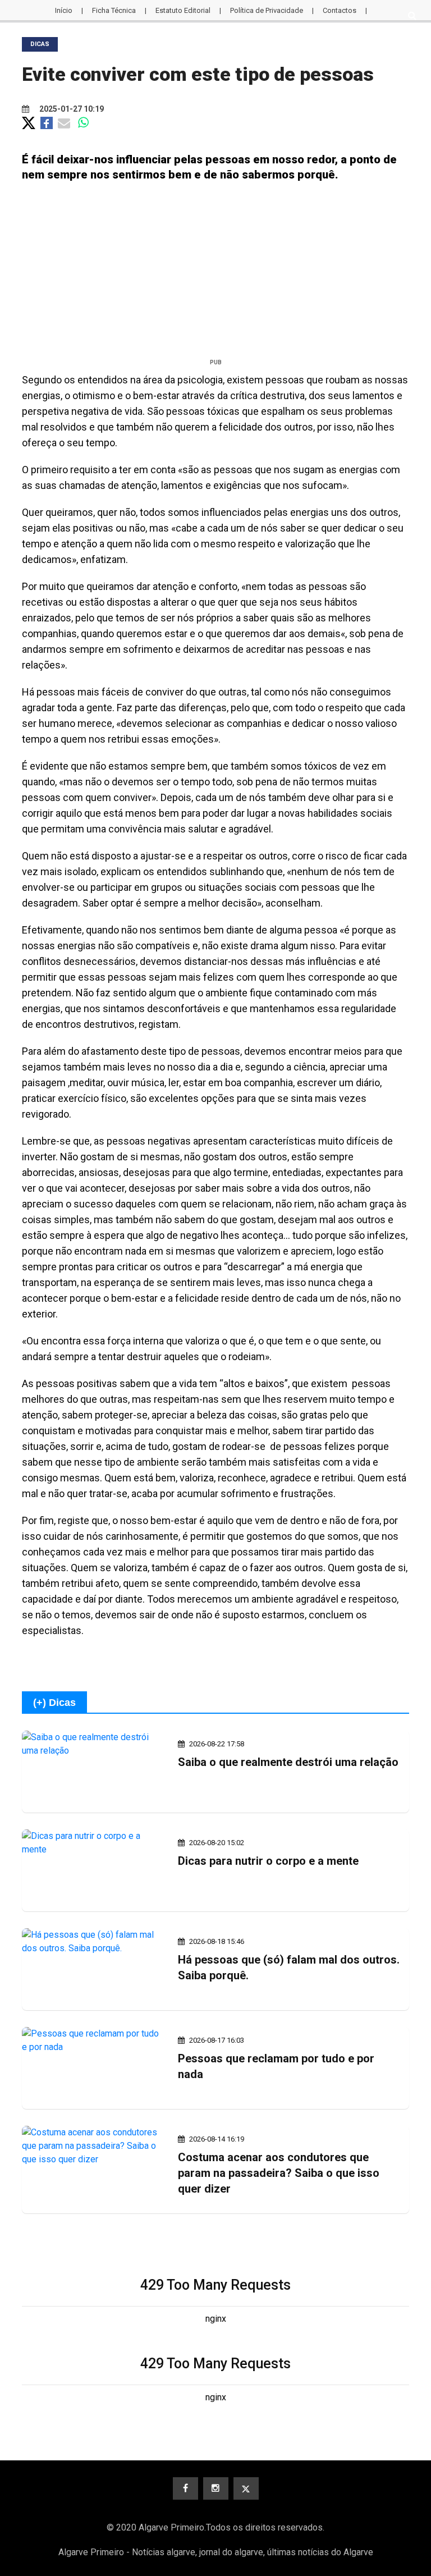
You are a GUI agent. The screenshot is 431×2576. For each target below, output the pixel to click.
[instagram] (216, 2488)
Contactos (340, 10)
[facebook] (185, 2488)
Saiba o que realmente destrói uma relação (288, 1762)
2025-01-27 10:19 (71, 109)
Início (64, 10)
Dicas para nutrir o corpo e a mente (268, 1861)
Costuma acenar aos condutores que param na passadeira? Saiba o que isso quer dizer (279, 2173)
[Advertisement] (215, 274)
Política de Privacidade (267, 10)
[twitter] (246, 2488)
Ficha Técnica (114, 10)
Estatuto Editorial (183, 10)
